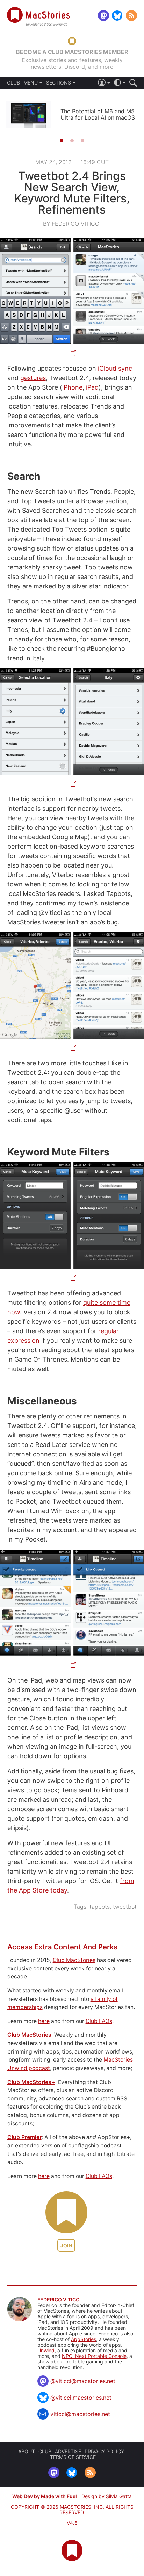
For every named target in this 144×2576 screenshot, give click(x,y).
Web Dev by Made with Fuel (45, 2496)
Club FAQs (99, 2021)
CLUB (13, 83)
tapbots (100, 1907)
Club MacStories (74, 1960)
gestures (33, 378)
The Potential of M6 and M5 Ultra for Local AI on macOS (98, 114)
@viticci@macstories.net (83, 2381)
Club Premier (24, 2137)
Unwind (46, 2350)
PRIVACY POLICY (104, 2451)
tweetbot (125, 1907)
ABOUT (27, 2451)
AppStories (84, 2339)
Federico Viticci (59, 2300)
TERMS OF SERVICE (73, 2457)
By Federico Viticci (72, 224)
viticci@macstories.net (80, 2414)
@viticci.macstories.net (81, 2398)
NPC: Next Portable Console (94, 2356)
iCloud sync (115, 368)
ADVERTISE (68, 2451)
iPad (92, 387)
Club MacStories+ (31, 2082)
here (44, 2021)
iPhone (72, 387)
